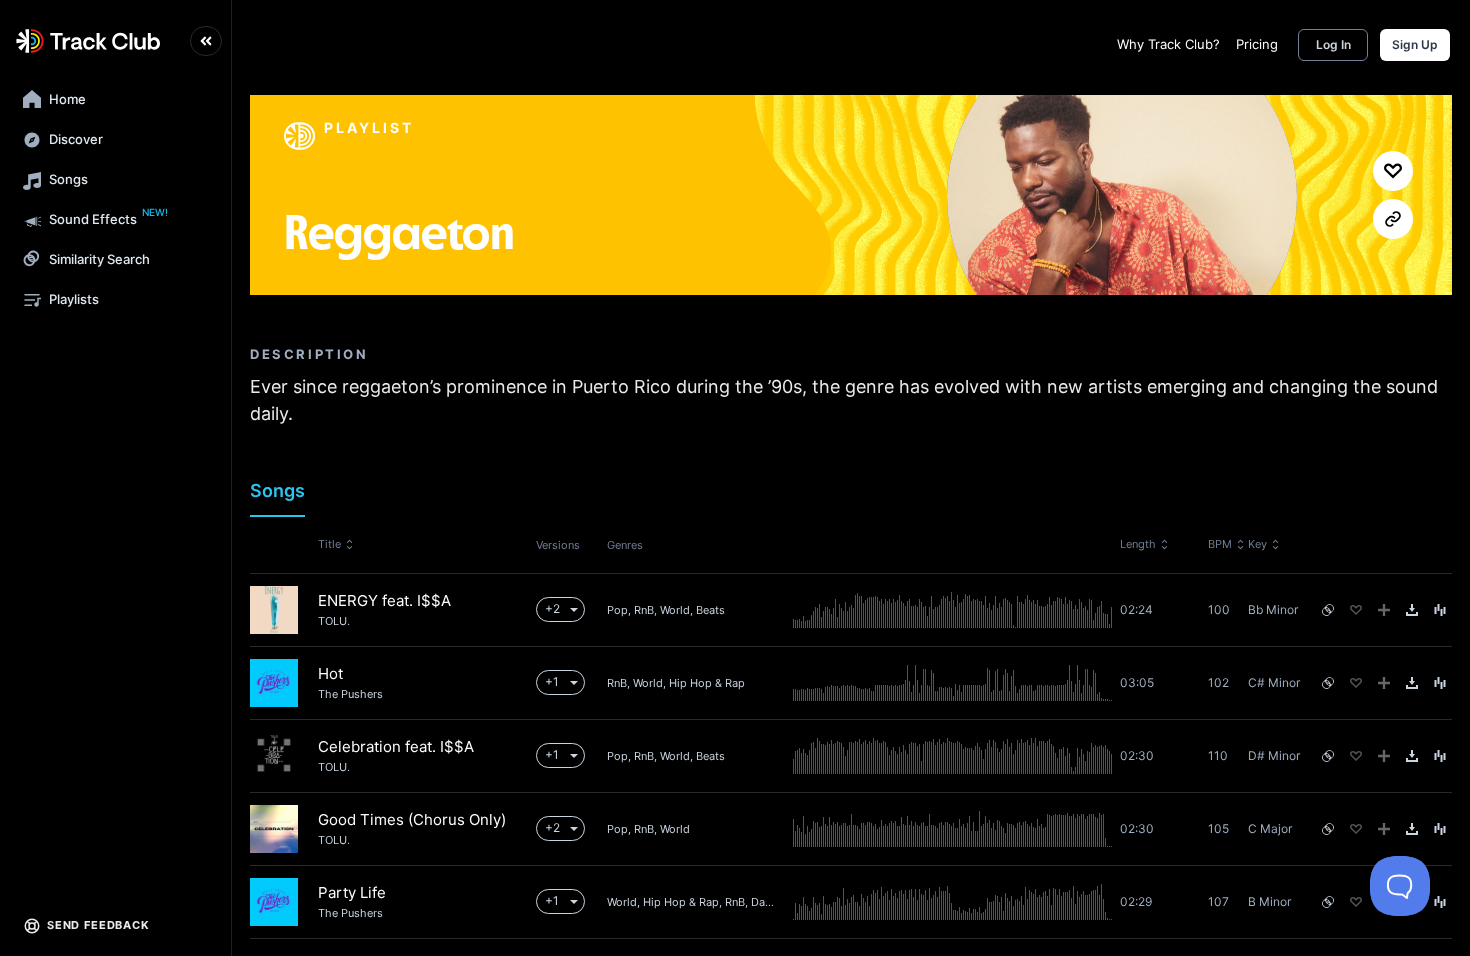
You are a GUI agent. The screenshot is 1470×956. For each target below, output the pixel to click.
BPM (1220, 544)
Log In (1333, 44)
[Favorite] (1356, 610)
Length (1138, 544)
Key (1257, 544)
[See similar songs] (1328, 610)
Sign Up (1415, 44)
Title (329, 544)
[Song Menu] (1440, 610)
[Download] (1412, 610)
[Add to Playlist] (1384, 610)
